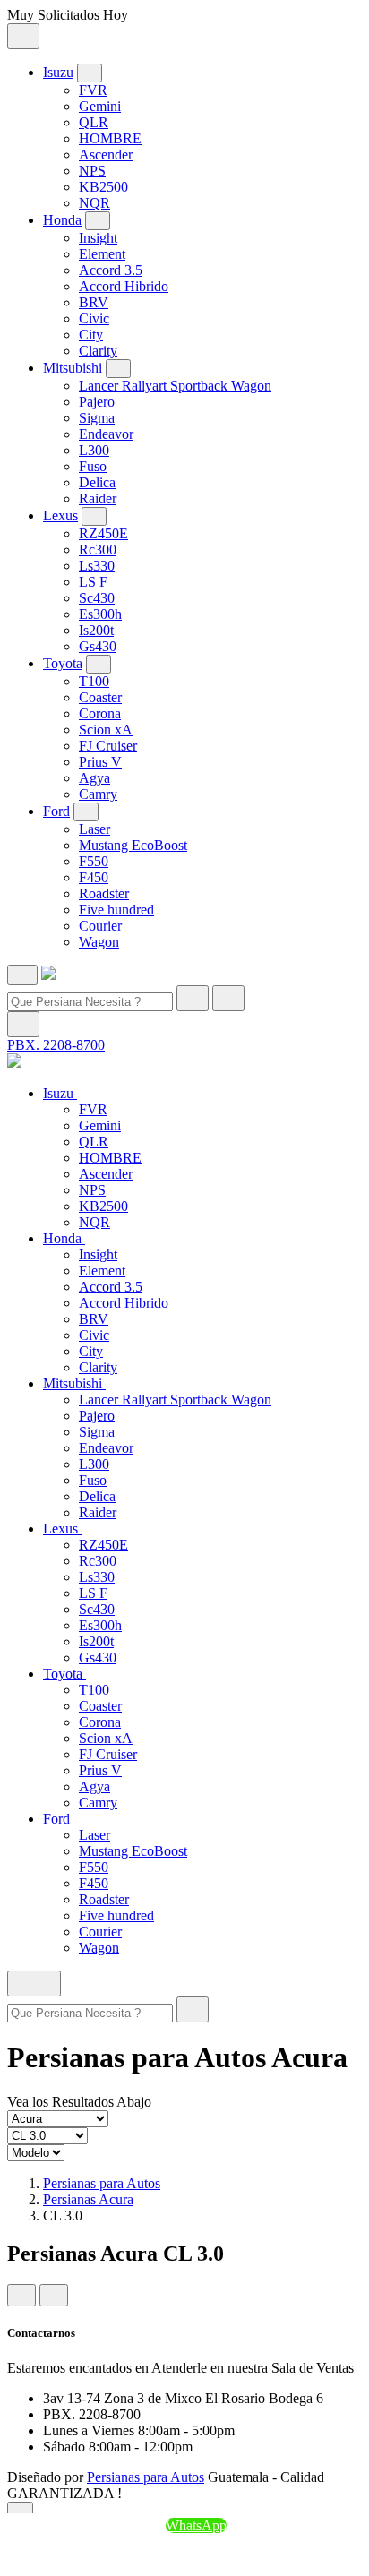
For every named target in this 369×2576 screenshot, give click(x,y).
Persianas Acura (88, 2199)
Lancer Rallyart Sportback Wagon (175, 386)
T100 (94, 681)
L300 (94, 450)
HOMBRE (110, 138)
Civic (94, 318)
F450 (94, 877)
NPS (92, 171)
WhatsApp (196, 2525)
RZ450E (103, 533)
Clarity (98, 351)
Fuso (93, 466)
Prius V (100, 762)
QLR (94, 122)
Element (102, 254)
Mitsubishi (73, 368)
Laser (94, 829)
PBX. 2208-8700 (56, 1045)
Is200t (96, 630)
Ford (56, 811)
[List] (54, 2295)
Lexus (60, 515)
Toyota (63, 663)
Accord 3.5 (111, 270)
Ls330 (97, 566)
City (91, 335)
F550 (94, 861)
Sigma (97, 418)
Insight (98, 238)
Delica (97, 482)
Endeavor (106, 434)
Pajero (97, 402)
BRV (94, 302)
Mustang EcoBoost (133, 845)
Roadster (104, 893)
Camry (98, 794)
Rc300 (98, 550)
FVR (93, 90)
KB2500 (103, 187)
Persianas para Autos (102, 2183)
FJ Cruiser (108, 746)
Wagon (99, 942)
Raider (98, 498)
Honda (62, 220)
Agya (94, 778)
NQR (94, 203)
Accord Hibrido (124, 286)
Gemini (100, 106)
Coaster (100, 697)
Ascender (106, 155)
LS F (93, 582)
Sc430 (97, 598)
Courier (100, 926)
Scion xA (106, 730)
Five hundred (116, 910)
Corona (100, 713)
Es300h (100, 614)
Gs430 (98, 646)
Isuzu (58, 72)
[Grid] (21, 2295)
